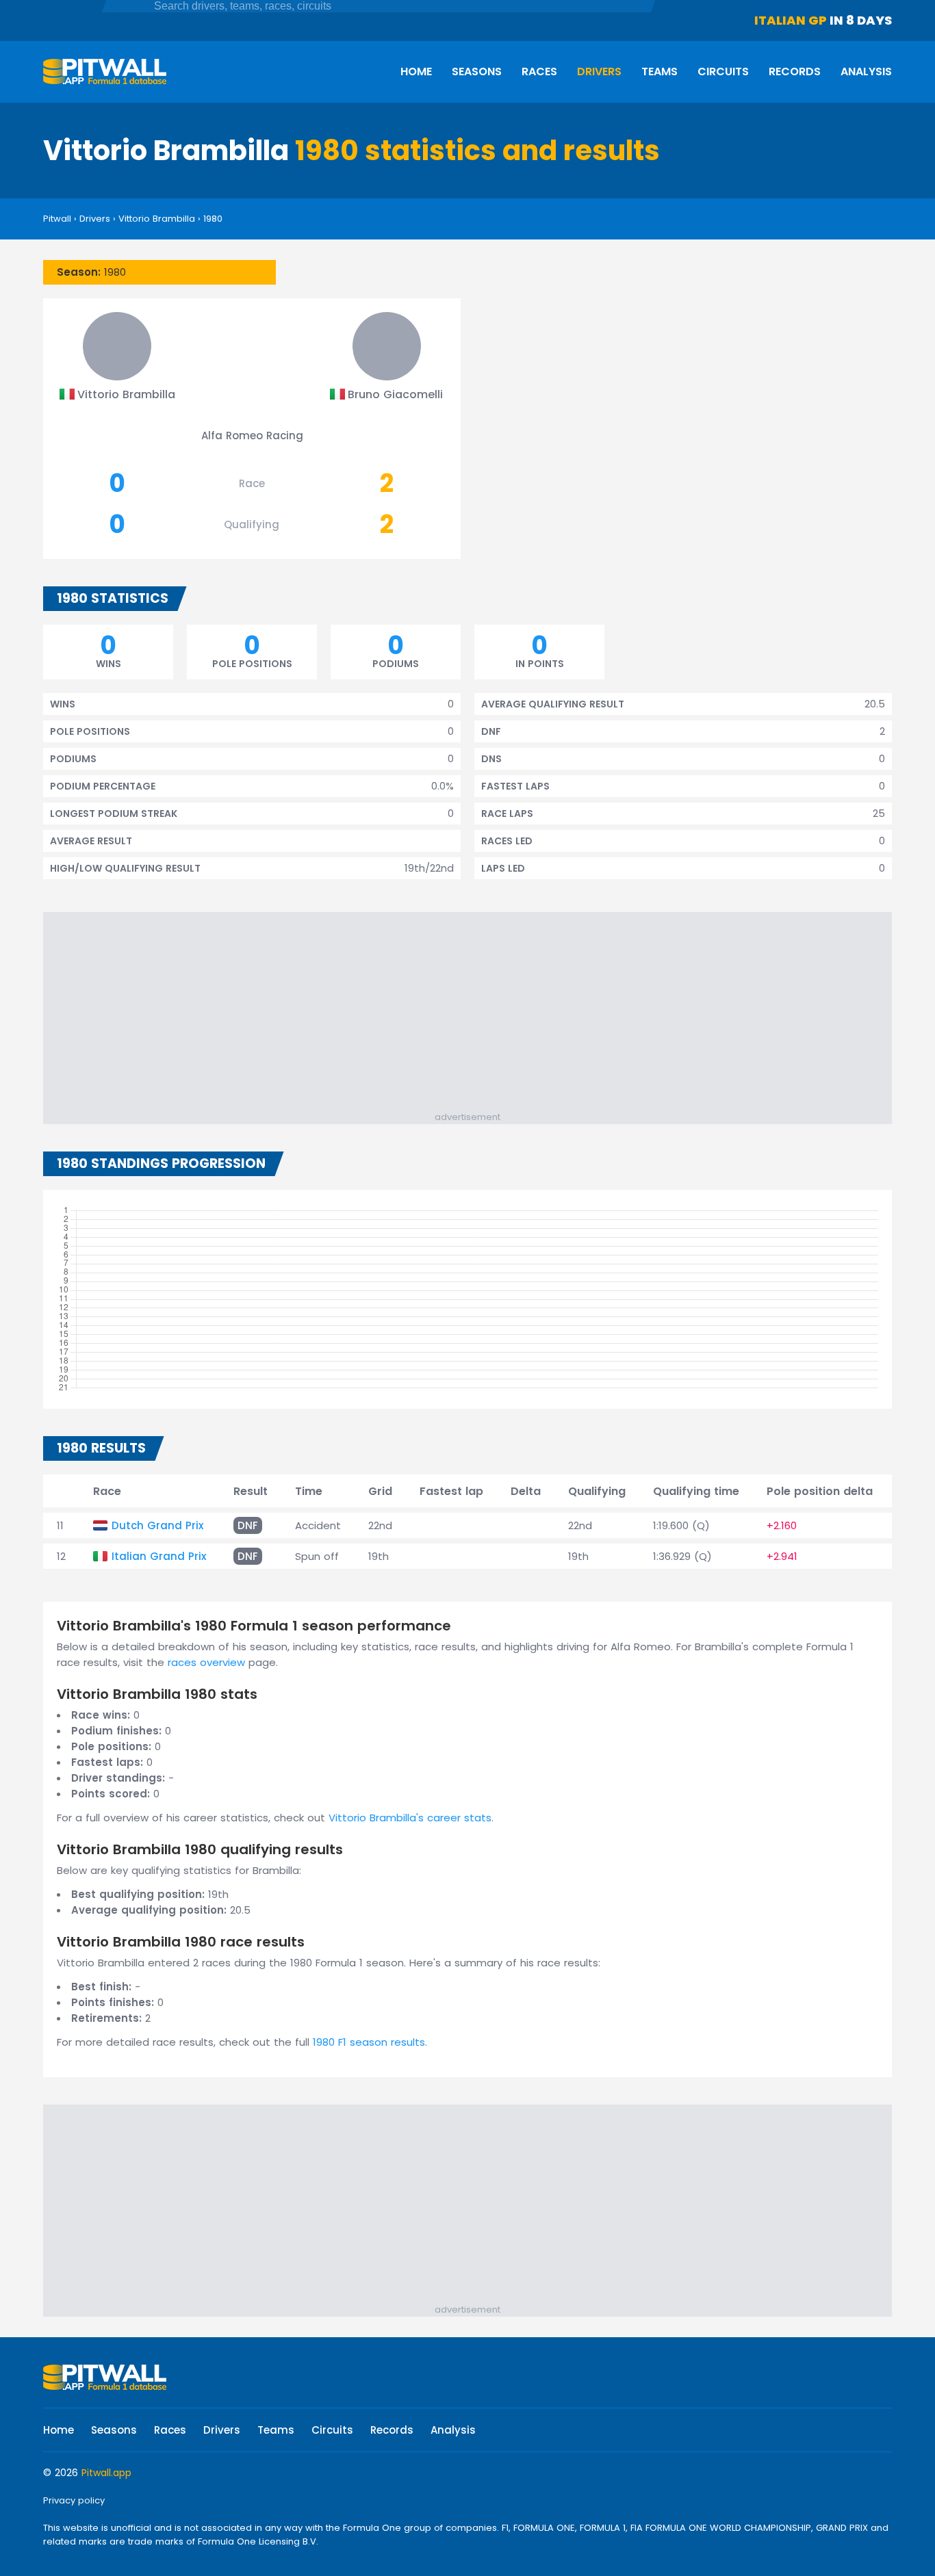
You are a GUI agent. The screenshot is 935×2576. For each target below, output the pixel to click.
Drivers (599, 71)
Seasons (477, 71)
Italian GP (791, 20)
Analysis (866, 71)
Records (795, 71)
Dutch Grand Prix (157, 1525)
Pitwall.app (106, 2473)
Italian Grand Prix (159, 1556)
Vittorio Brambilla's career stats (410, 1818)
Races (539, 71)
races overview (206, 1662)
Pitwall (57, 219)
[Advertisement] (474, 1015)
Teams (659, 71)
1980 (213, 219)
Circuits (723, 71)
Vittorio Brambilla (157, 219)
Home (416, 71)
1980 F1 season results (369, 2042)
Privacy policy (74, 2500)
